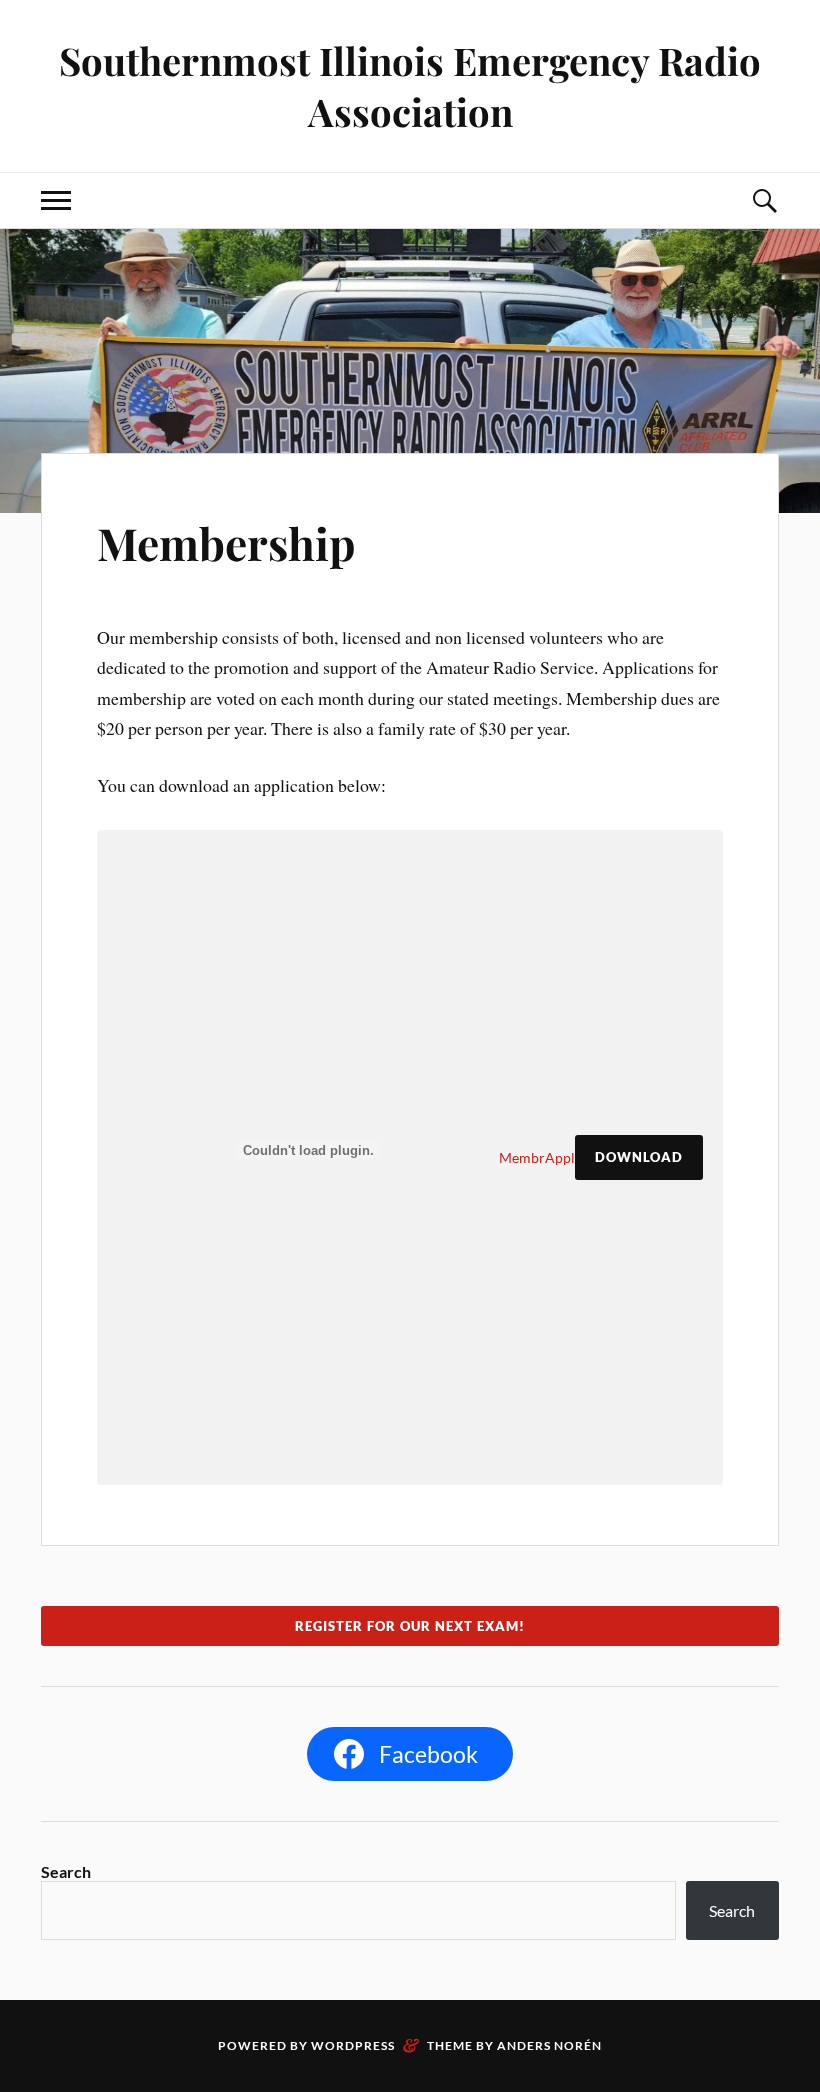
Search (66, 1871)
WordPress (353, 2045)
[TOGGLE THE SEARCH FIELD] (764, 200)
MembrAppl (537, 1157)
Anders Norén (549, 2045)
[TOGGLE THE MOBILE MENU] (56, 200)
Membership (226, 542)
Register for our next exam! (410, 1626)
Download (639, 1157)
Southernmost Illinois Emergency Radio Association (410, 86)
